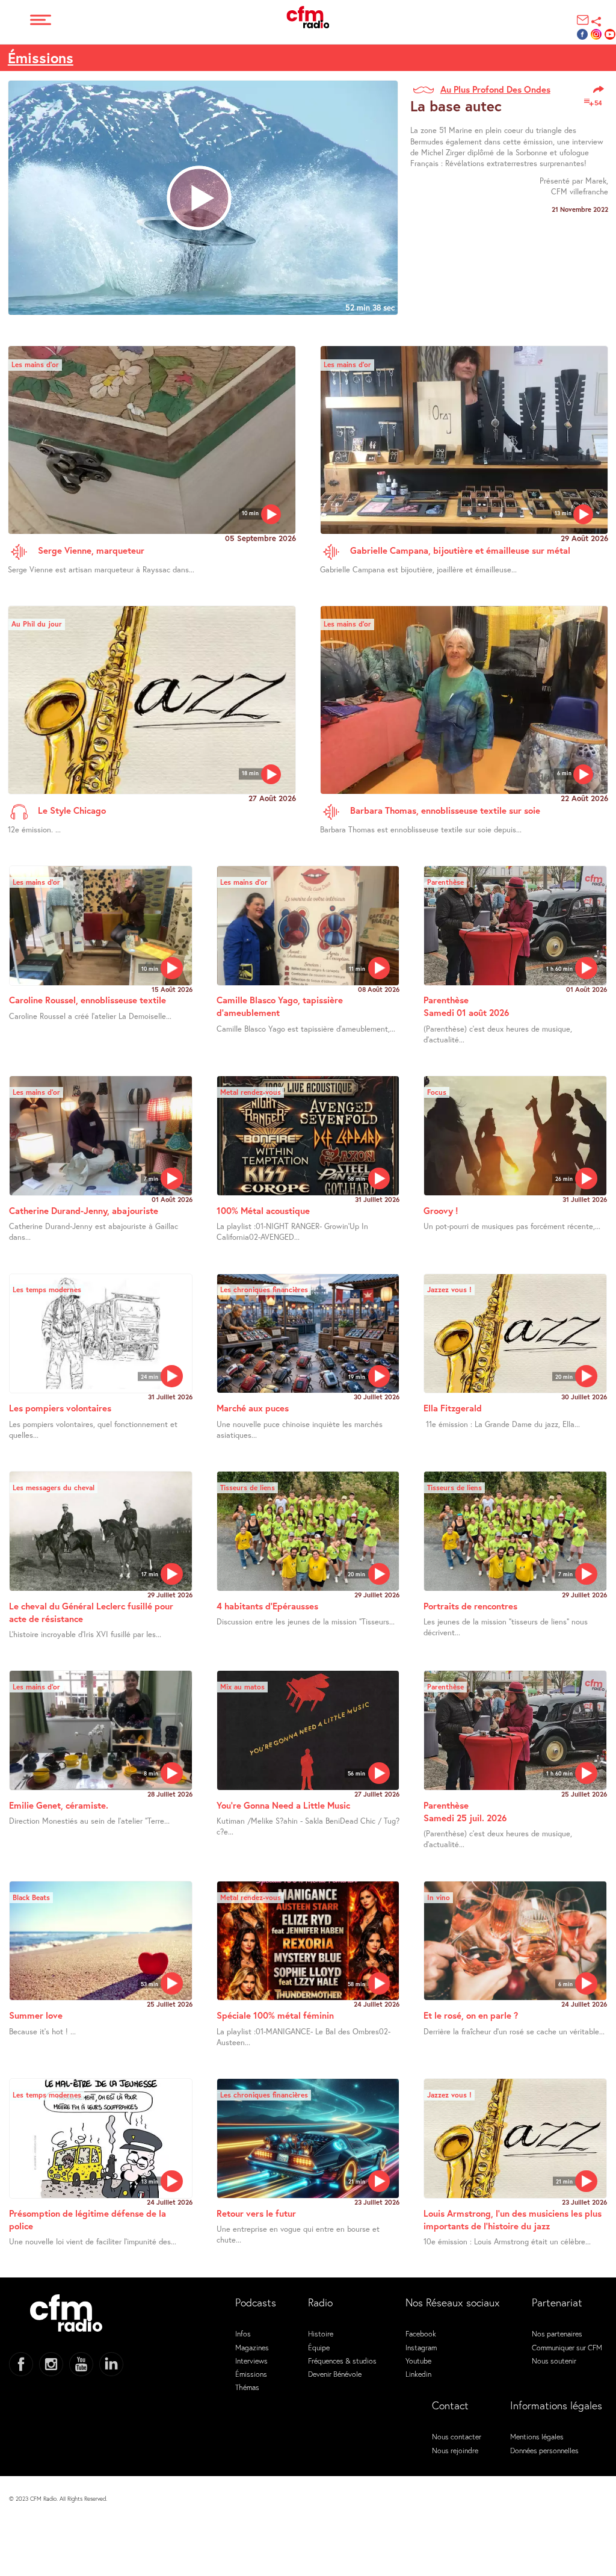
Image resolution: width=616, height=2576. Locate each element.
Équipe (319, 2347)
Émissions (41, 58)
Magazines (252, 2347)
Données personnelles (544, 2450)
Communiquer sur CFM (567, 2347)
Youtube (418, 2361)
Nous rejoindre (455, 2450)
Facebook (421, 2333)
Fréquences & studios (342, 2361)
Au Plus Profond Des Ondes (495, 89)
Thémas (247, 2387)
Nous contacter (457, 2436)
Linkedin (418, 2374)
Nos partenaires (557, 2333)
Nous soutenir (554, 2361)
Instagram (421, 2347)
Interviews (251, 2361)
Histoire (321, 2333)
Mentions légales (537, 2436)
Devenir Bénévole (335, 2374)
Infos (243, 2333)
